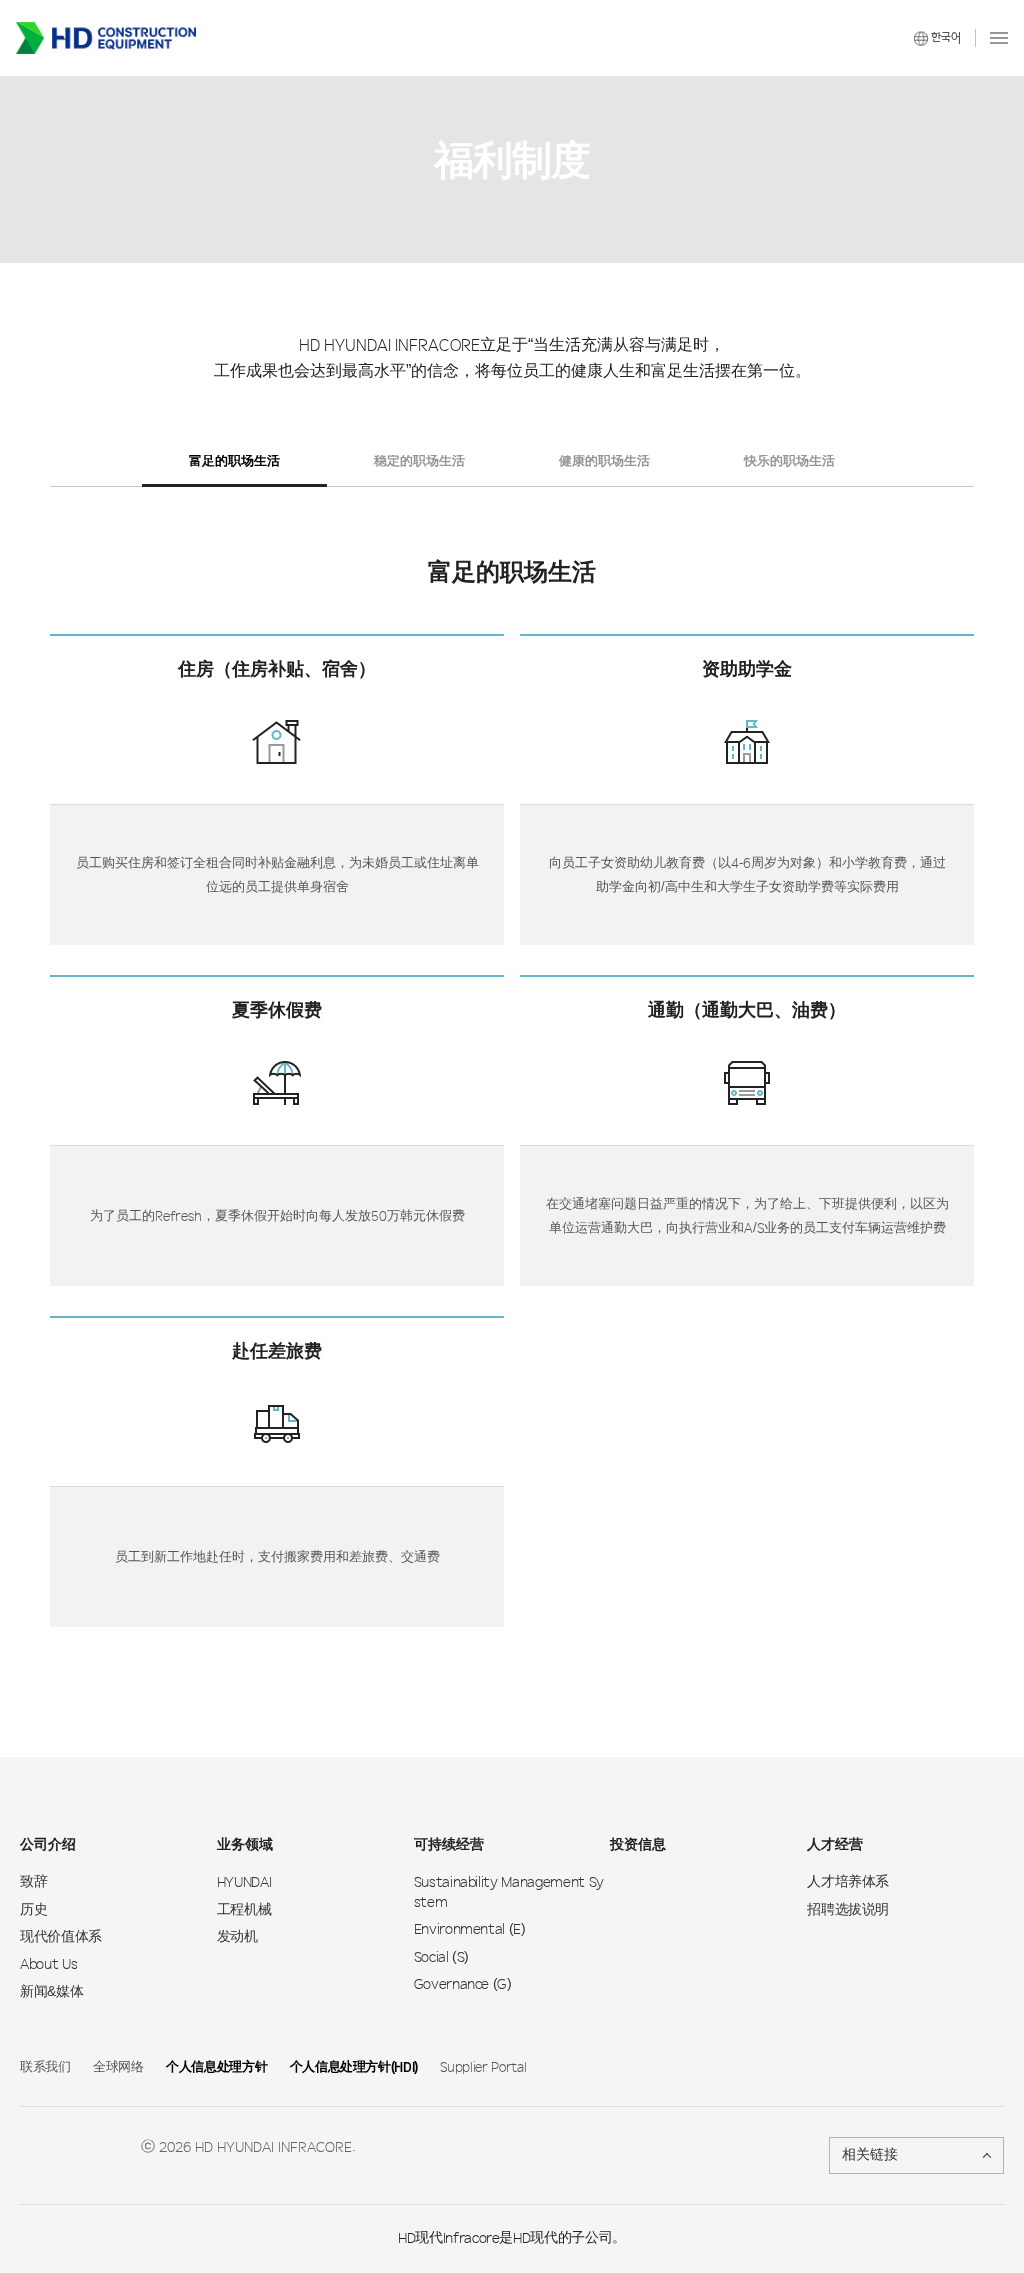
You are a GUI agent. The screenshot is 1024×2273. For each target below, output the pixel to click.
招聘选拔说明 (848, 1910)
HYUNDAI (244, 1882)
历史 (33, 1910)
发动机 (237, 1937)
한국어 (946, 37)
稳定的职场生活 (419, 461)
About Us (48, 1964)
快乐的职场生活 (789, 461)
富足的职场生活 (234, 461)
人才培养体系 (848, 1882)
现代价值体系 (61, 1937)
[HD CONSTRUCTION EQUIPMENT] (106, 38)
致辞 (33, 1882)
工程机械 (244, 1910)
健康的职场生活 (604, 461)
